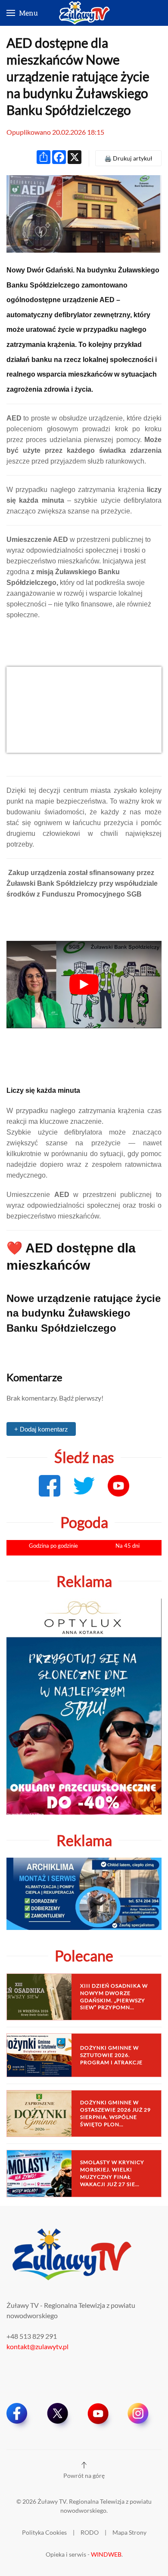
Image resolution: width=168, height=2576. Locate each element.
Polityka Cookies (44, 2532)
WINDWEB (106, 2554)
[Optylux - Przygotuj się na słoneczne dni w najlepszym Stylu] (84, 1705)
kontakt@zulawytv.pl (37, 2346)
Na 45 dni (128, 1546)
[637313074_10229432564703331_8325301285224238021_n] (84, 709)
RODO (90, 2532)
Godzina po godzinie (53, 1546)
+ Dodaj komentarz (41, 1429)
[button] (22, 13)
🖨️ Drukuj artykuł (128, 158)
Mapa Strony (129, 2532)
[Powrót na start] (84, 13)
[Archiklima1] (84, 1893)
